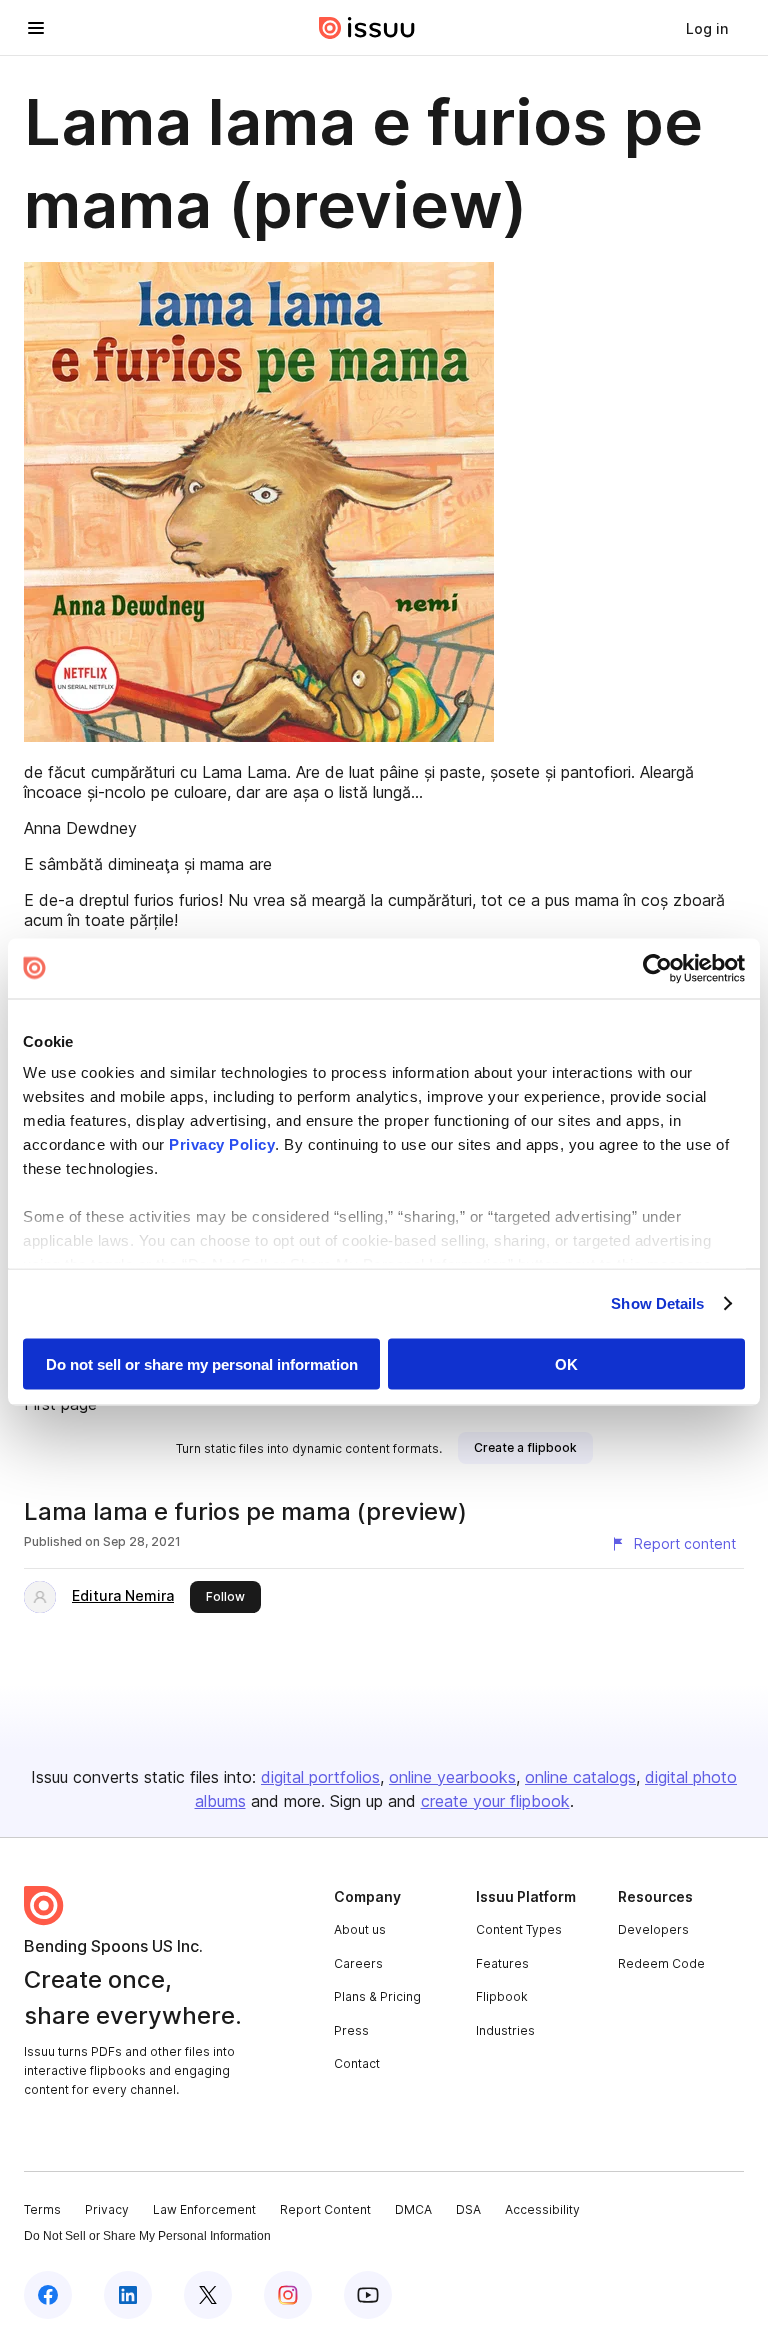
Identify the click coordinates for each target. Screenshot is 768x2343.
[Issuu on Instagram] (288, 2295)
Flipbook (502, 1996)
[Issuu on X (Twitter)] (208, 2295)
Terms (42, 2209)
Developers (653, 1929)
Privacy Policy (222, 1144)
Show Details (657, 1303)
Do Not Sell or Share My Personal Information (147, 2236)
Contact (357, 2063)
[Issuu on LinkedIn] (128, 2295)
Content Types (519, 1929)
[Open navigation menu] (36, 28)
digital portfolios (320, 1777)
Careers (358, 1963)
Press (351, 2030)
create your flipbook (495, 1801)
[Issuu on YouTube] (368, 2295)
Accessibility (542, 2209)
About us (360, 1929)
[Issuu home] (367, 28)
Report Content (325, 2209)
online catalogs (580, 1777)
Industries (505, 2030)
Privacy (107, 2209)
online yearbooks (452, 1777)
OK (566, 1363)
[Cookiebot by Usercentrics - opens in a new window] (657, 968)
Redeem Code (661, 1963)
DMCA (413, 2209)
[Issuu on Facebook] (48, 2295)
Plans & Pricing (377, 1996)
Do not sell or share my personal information (202, 1363)
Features (502, 1963)
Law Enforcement (204, 2209)
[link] (707, 28)
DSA (468, 2209)
